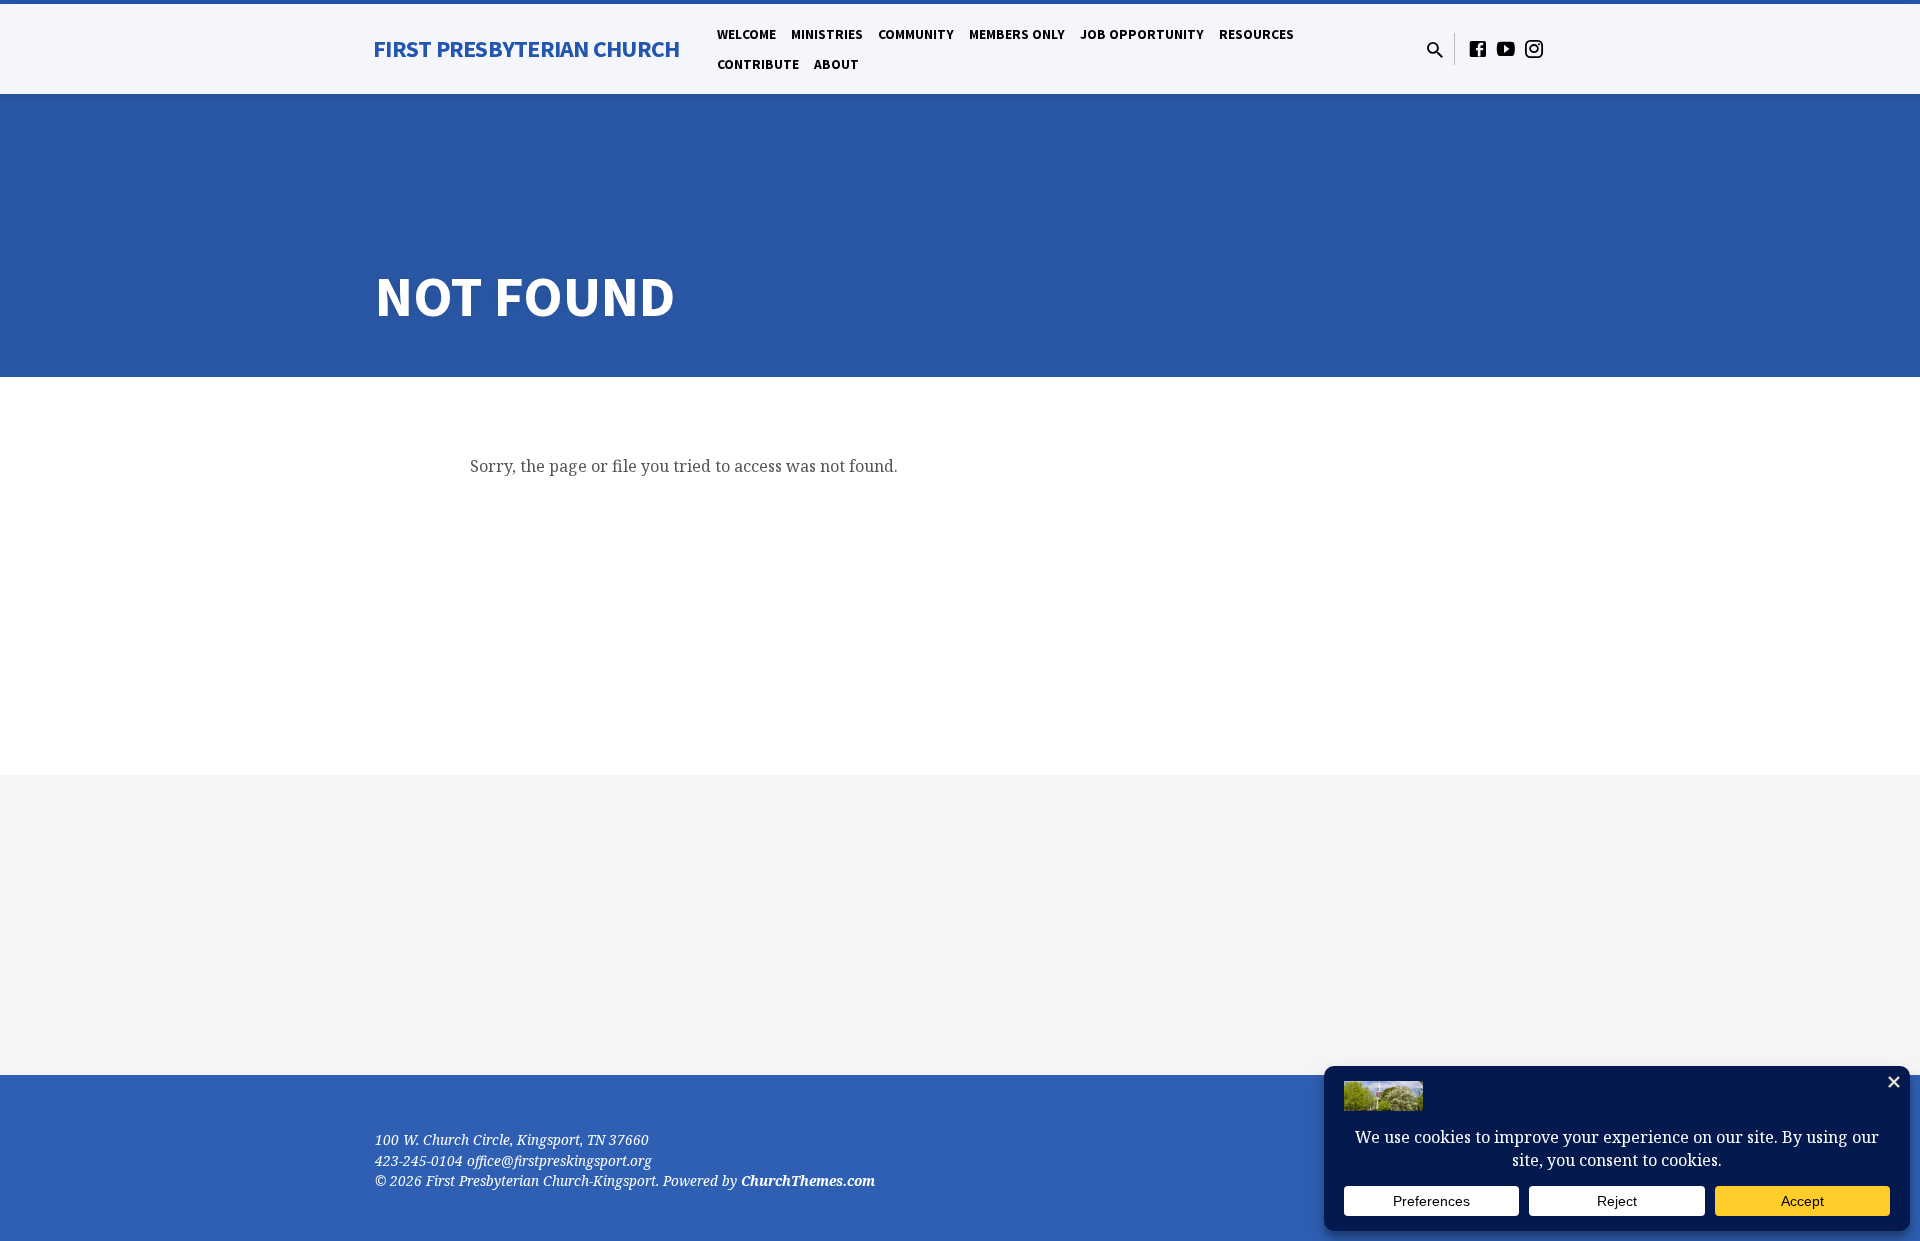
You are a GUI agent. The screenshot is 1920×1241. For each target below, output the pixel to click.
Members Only (1017, 34)
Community (916, 34)
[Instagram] (1534, 48)
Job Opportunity (1142, 34)
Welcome (746, 34)
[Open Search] (1435, 49)
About (836, 64)
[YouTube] (1506, 48)
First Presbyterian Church (526, 48)
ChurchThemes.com (808, 1180)
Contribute (758, 64)
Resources (1256, 34)
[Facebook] (1478, 48)
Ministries (827, 34)
